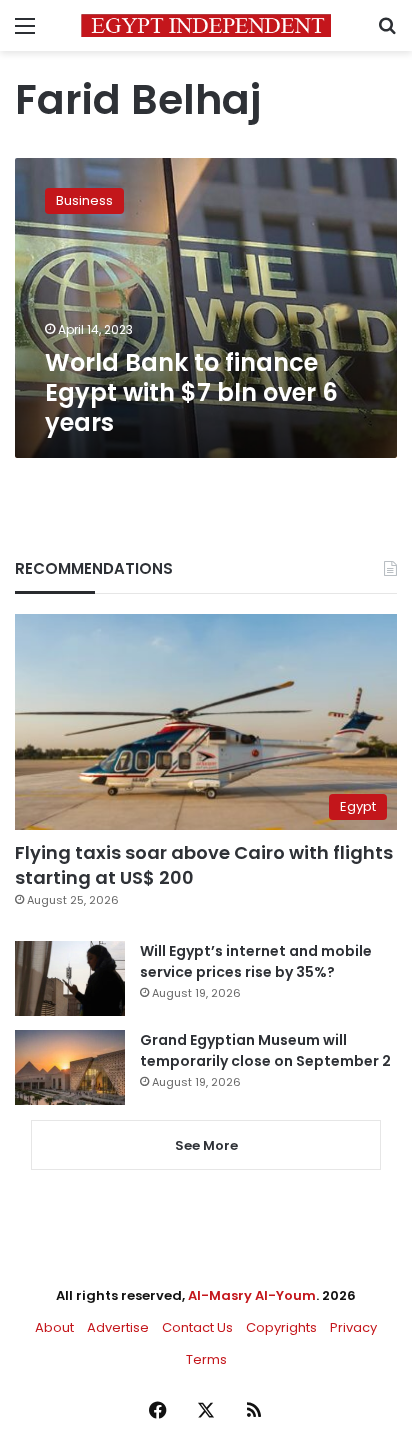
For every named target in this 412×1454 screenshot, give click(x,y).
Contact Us (197, 1327)
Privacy (353, 1327)
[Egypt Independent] (206, 25)
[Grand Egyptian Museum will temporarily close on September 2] (70, 1067)
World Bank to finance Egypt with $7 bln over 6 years (191, 392)
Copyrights (281, 1327)
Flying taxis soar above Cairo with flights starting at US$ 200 (204, 865)
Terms (206, 1359)
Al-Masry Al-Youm (252, 1295)
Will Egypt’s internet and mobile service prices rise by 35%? (256, 961)
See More (206, 1145)
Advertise (118, 1327)
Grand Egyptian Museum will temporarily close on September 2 (265, 1050)
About (54, 1327)
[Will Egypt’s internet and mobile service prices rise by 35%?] (70, 978)
